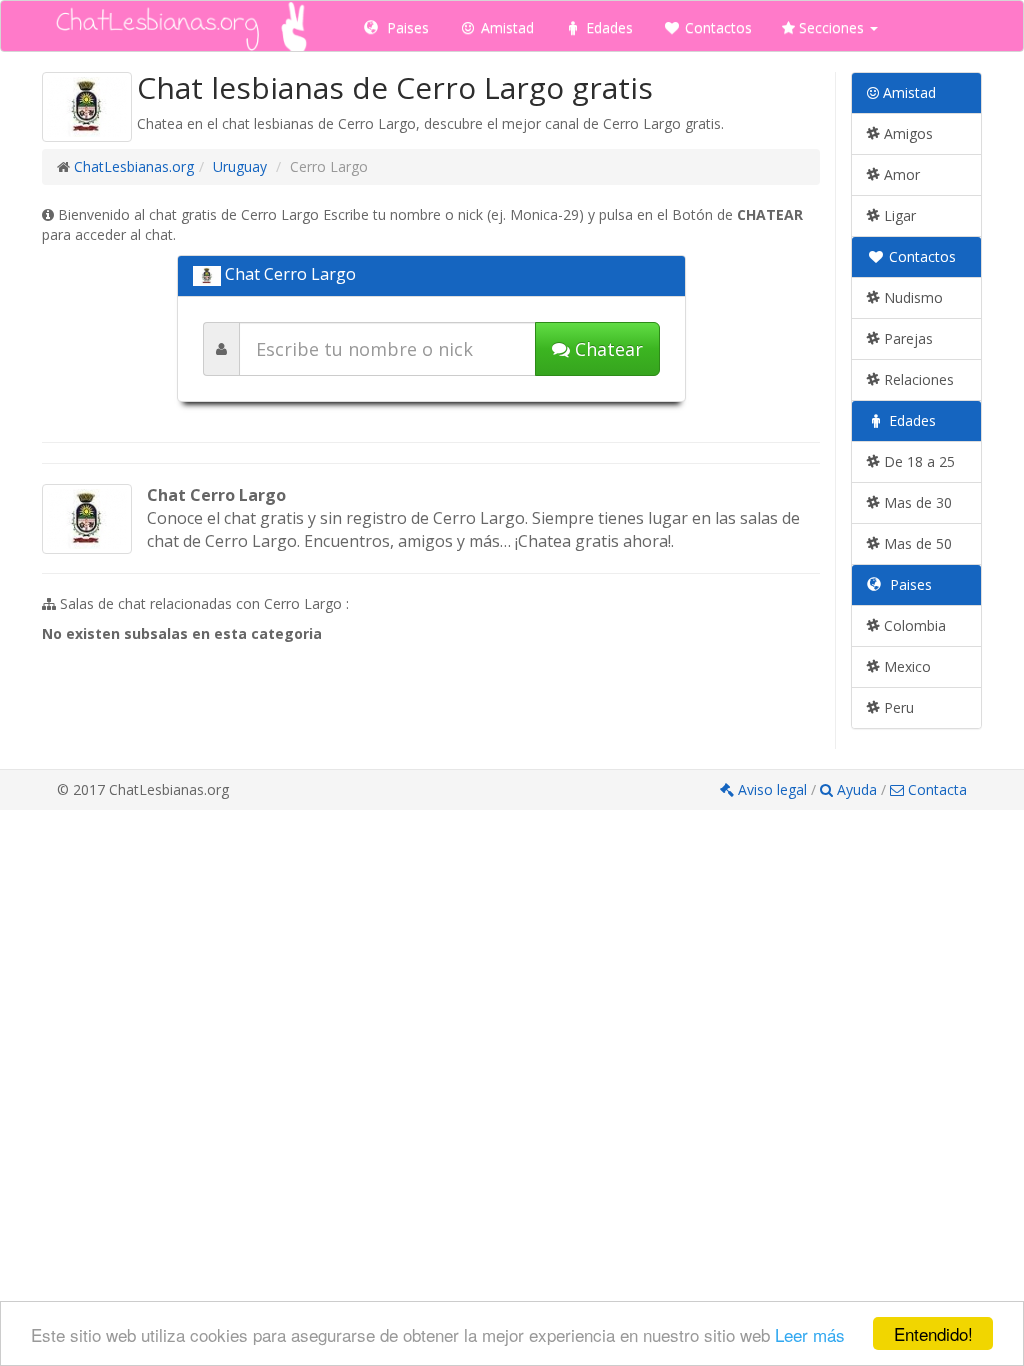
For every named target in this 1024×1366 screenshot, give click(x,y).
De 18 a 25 (917, 461)
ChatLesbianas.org (134, 166)
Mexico (905, 666)
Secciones (831, 27)
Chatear (606, 349)
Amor (900, 174)
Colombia (913, 625)
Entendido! (933, 1333)
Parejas (906, 338)
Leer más (810, 1334)
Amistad (505, 27)
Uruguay (240, 166)
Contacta (935, 789)
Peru (897, 707)
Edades (607, 27)
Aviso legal (772, 789)
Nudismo (911, 297)
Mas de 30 (916, 502)
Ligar (898, 215)
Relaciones (917, 379)
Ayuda (857, 789)
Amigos (906, 133)
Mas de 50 (916, 543)
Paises (406, 27)
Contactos (716, 27)
